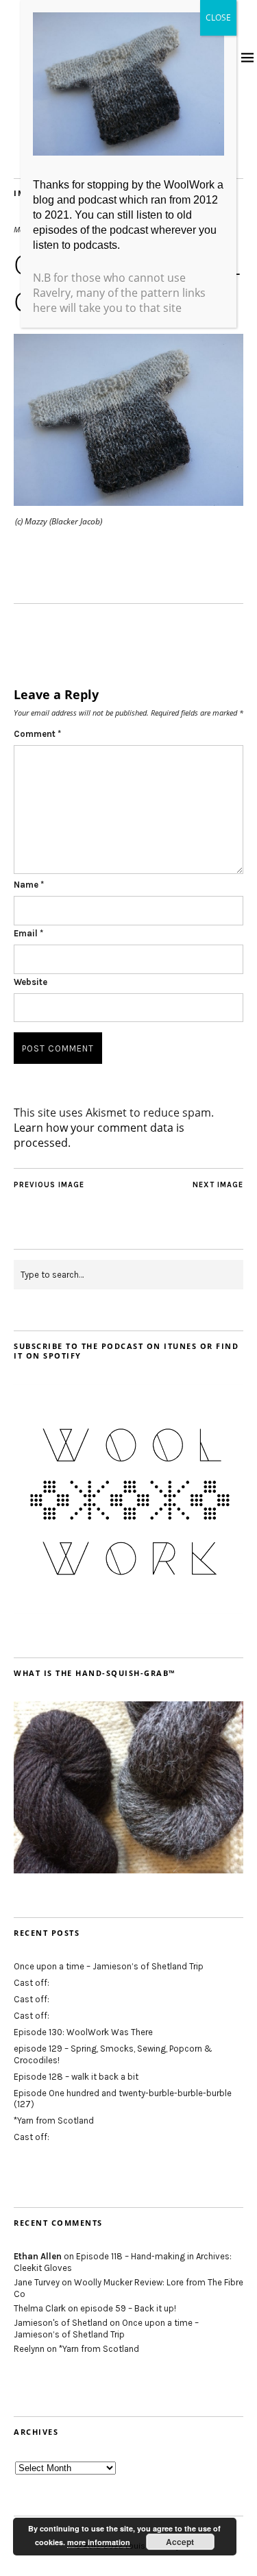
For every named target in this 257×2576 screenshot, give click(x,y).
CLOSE (218, 17)
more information (99, 2542)
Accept (180, 2542)
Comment (37, 734)
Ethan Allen (38, 2256)
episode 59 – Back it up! (128, 2308)
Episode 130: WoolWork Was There (83, 2032)
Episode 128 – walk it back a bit (76, 2077)
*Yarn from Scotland (54, 2121)
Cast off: (32, 1983)
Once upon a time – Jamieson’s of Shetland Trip (109, 1966)
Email (28, 933)
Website (30, 982)
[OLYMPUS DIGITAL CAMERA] (128, 502)
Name (29, 885)
